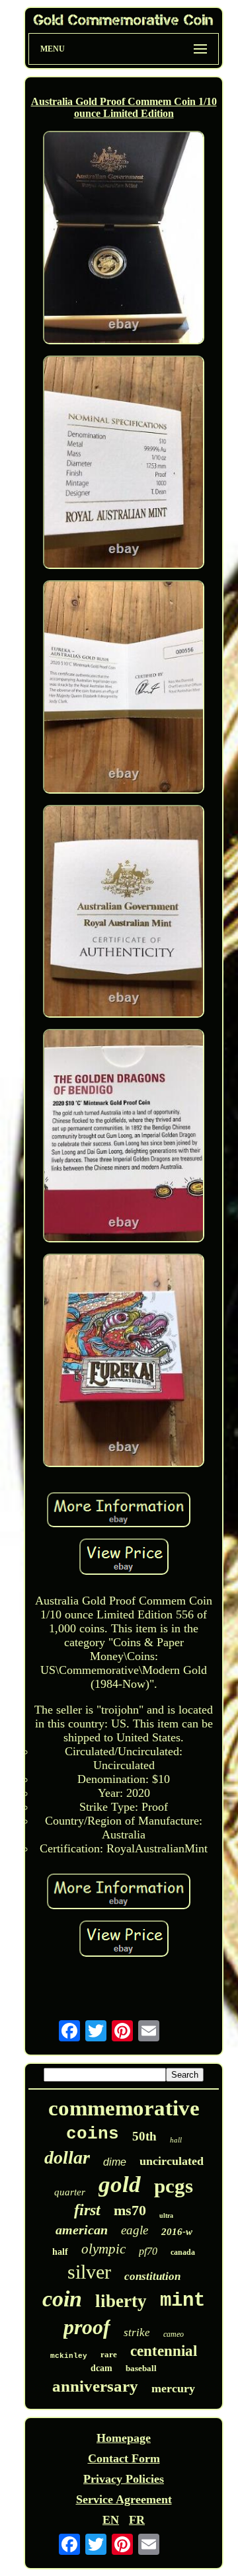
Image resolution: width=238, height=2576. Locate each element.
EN (111, 2520)
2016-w (177, 2232)
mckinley (69, 2356)
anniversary (95, 2386)
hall (176, 2140)
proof (87, 2327)
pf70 (148, 2251)
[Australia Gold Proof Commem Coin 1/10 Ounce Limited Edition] (124, 239)
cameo (174, 2334)
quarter (70, 2192)
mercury (173, 2388)
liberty (121, 2301)
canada (183, 2252)
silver (89, 2272)
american (82, 2230)
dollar (67, 2157)
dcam (101, 2368)
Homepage (124, 2438)
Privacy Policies (124, 2479)
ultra (166, 2216)
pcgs (174, 2186)
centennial (164, 2351)
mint (182, 2301)
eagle (135, 2230)
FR (137, 2520)
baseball (141, 2368)
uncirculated (172, 2161)
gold (120, 2184)
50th (144, 2136)
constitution (152, 2276)
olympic (103, 2249)
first (87, 2210)
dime (115, 2162)
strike (137, 2332)
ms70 (130, 2210)
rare (109, 2354)
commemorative (124, 2108)
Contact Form (124, 2458)
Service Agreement (124, 2499)
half (60, 2252)
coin (62, 2299)
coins (93, 2134)
